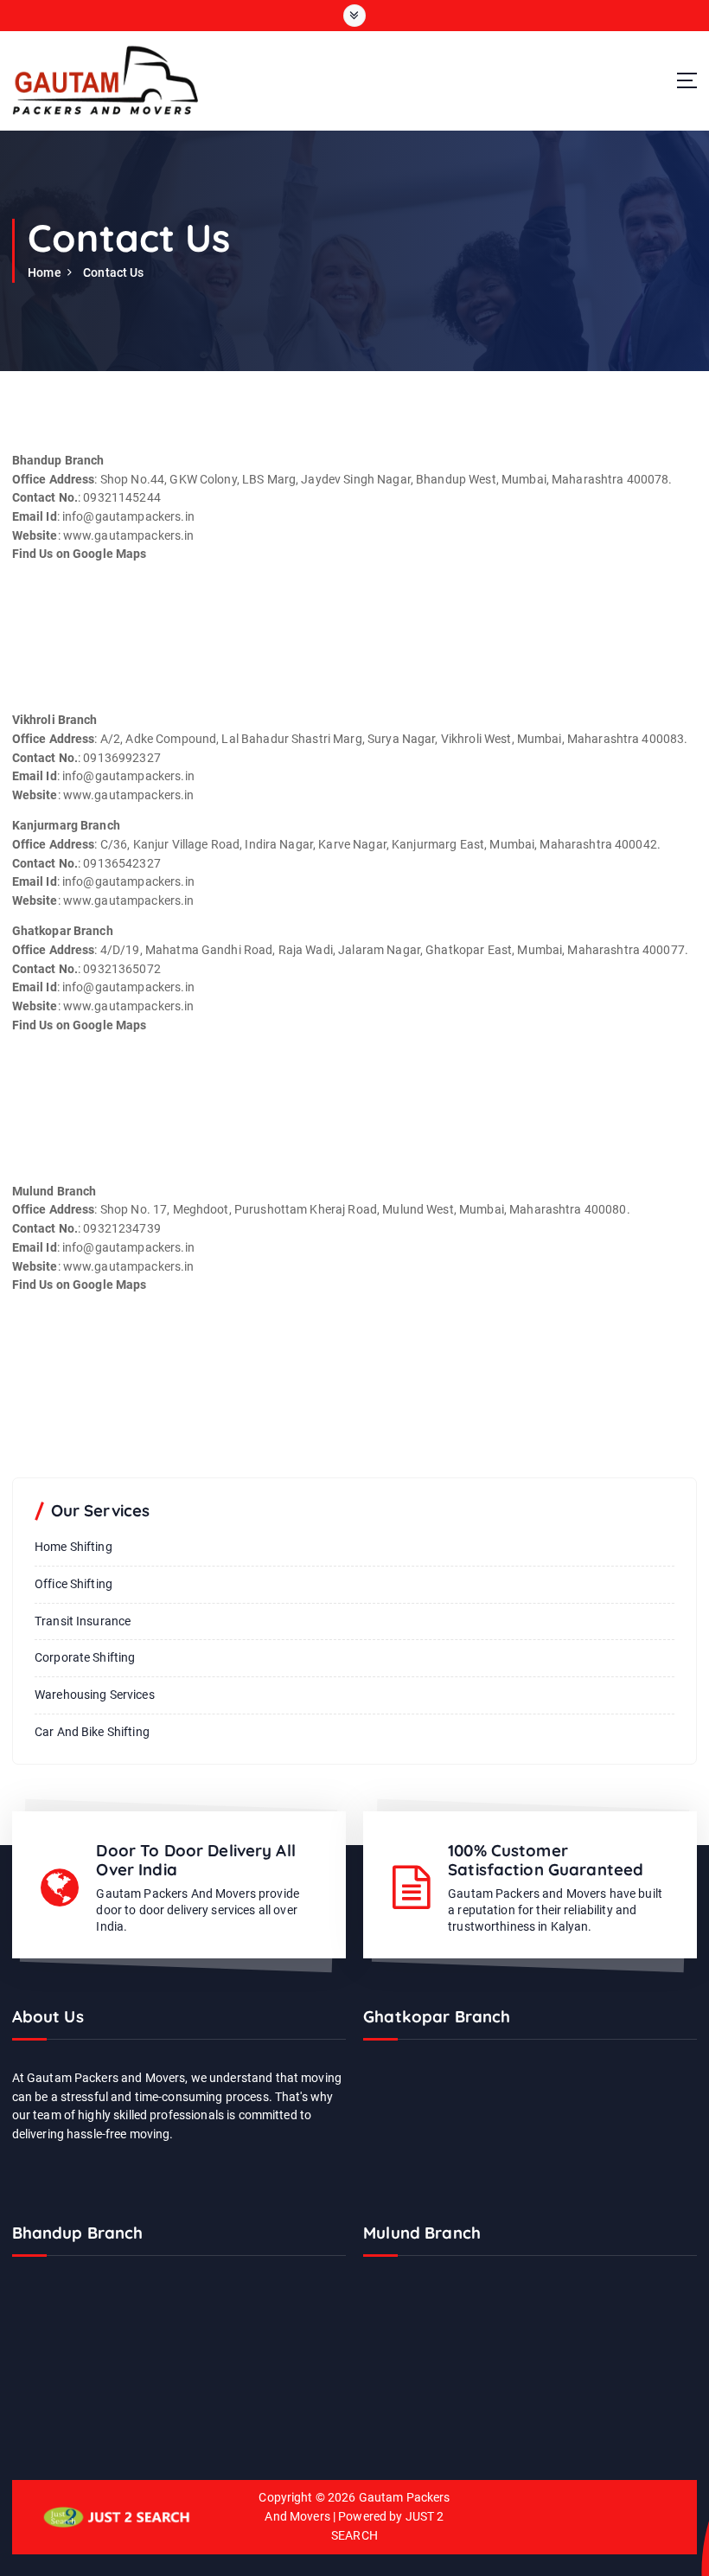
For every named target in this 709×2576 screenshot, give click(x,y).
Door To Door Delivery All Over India (195, 1860)
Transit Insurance (83, 1621)
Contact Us (113, 272)
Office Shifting (73, 1584)
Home (45, 272)
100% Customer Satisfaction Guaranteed (546, 1860)
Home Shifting (73, 1547)
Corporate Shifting (85, 1657)
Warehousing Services (95, 1695)
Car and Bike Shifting (92, 1732)
